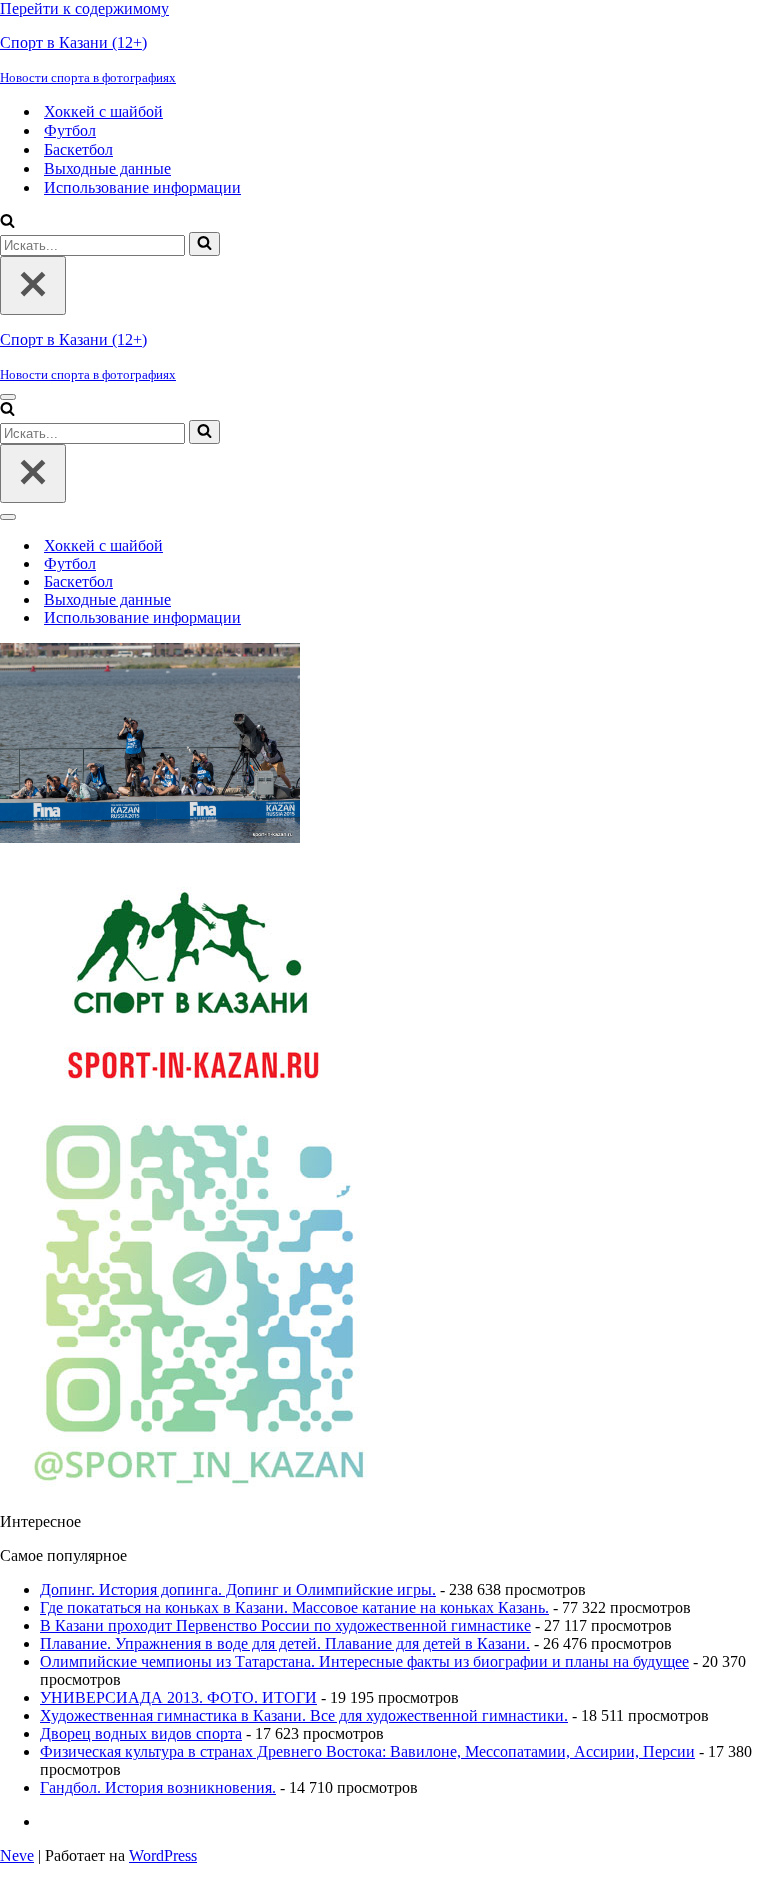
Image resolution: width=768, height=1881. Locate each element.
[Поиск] (7, 222)
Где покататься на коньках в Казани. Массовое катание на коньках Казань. (294, 1607)
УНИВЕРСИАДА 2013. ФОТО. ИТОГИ (178, 1697)
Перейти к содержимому (84, 8)
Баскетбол (78, 149)
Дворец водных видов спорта (141, 1733)
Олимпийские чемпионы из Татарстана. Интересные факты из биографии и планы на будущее (364, 1661)
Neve (17, 1855)
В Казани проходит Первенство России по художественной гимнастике (285, 1625)
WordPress (163, 1855)
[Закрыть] (33, 285)
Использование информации (142, 187)
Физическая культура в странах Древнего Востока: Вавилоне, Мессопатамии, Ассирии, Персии (367, 1751)
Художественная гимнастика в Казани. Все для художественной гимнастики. (304, 1715)
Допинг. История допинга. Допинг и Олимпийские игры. (238, 1589)
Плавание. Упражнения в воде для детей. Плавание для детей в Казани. (285, 1643)
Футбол (70, 130)
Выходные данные (107, 168)
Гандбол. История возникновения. (158, 1787)
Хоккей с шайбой (103, 111)
